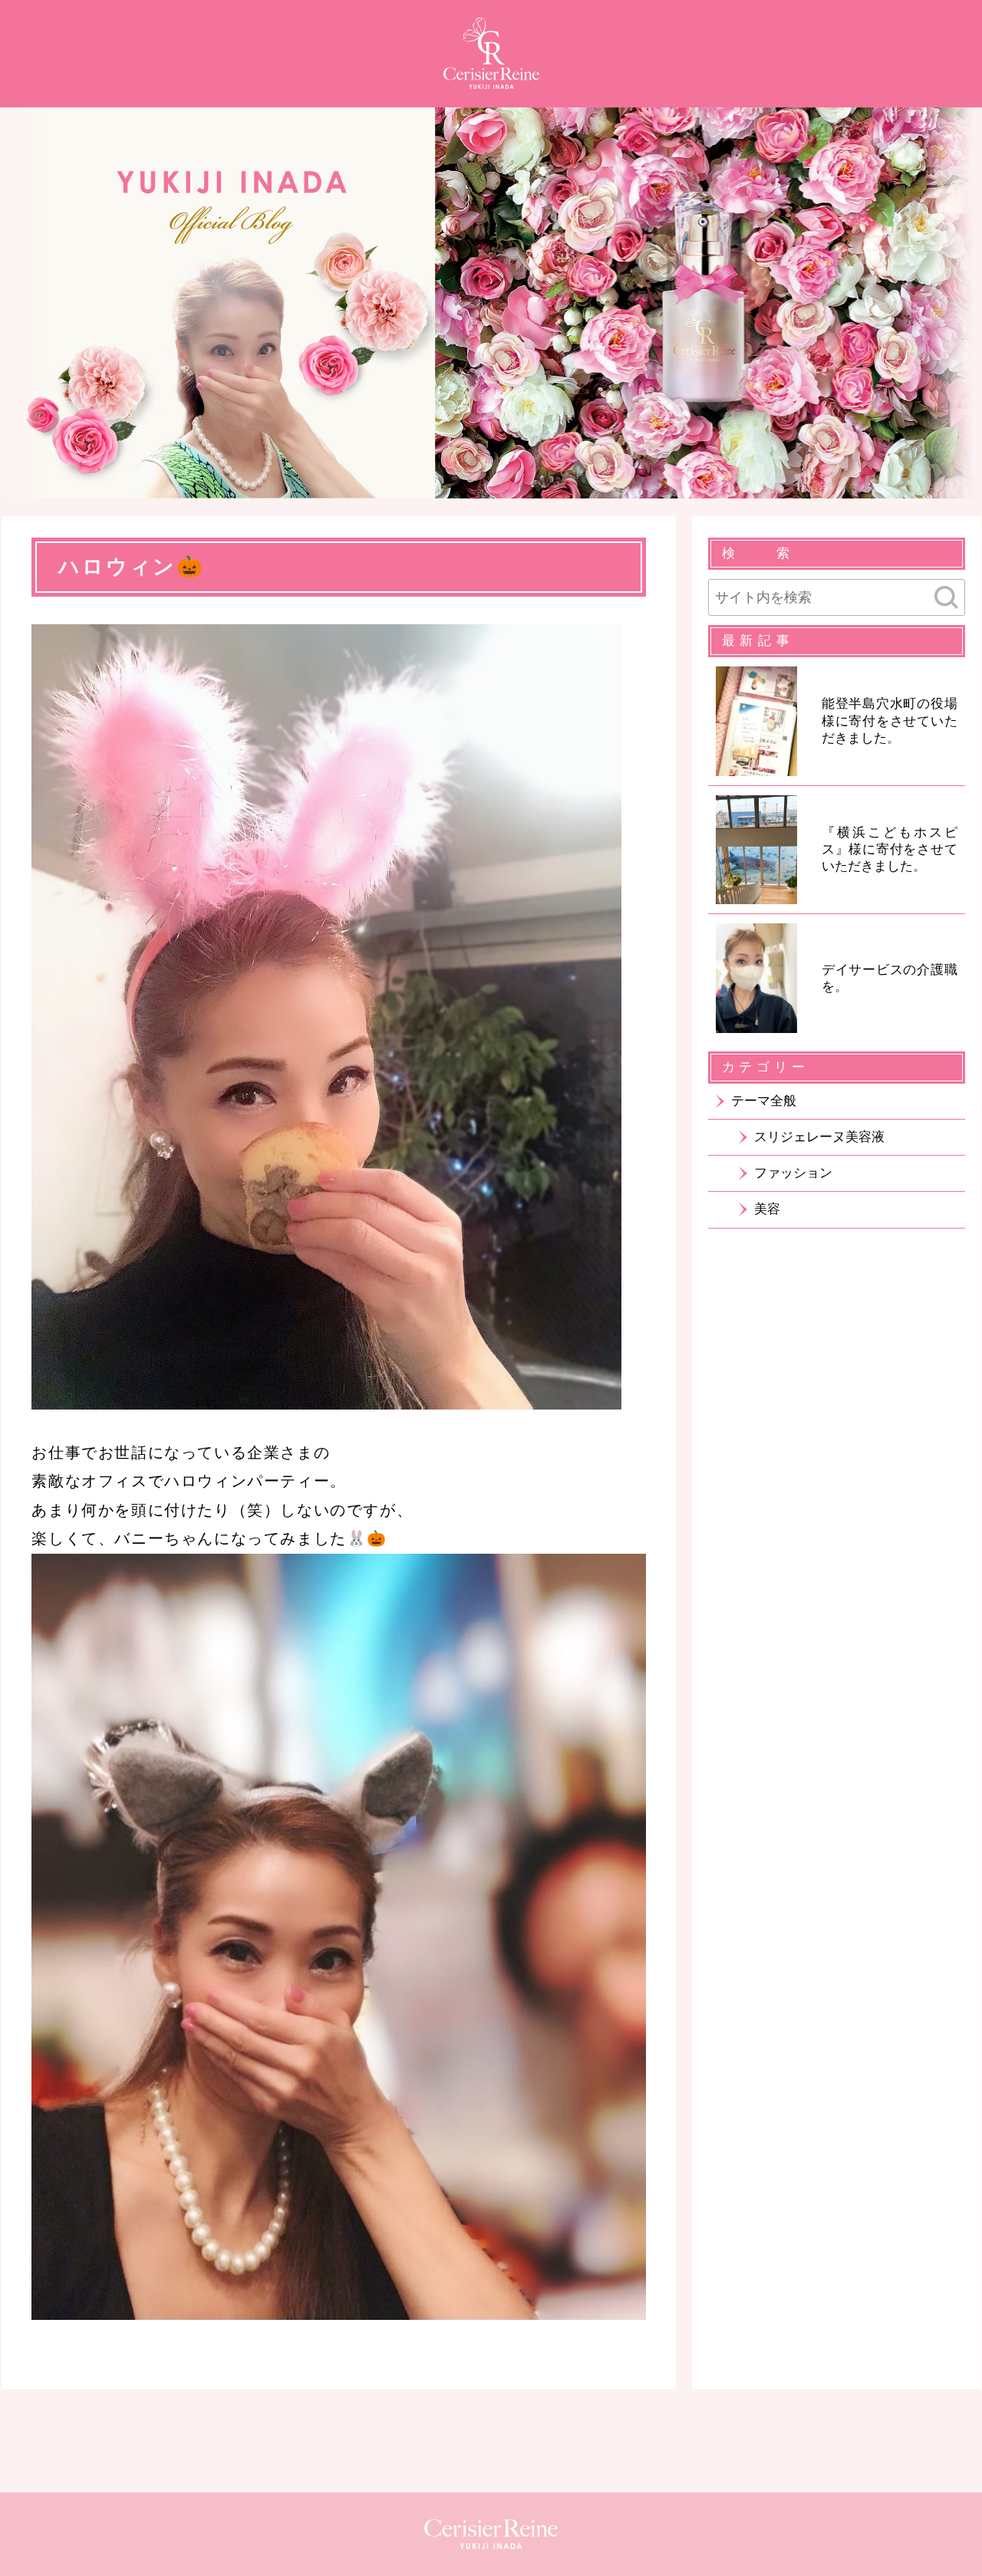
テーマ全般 (764, 1101)
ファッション (793, 1173)
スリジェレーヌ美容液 (819, 1137)
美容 (767, 1209)
